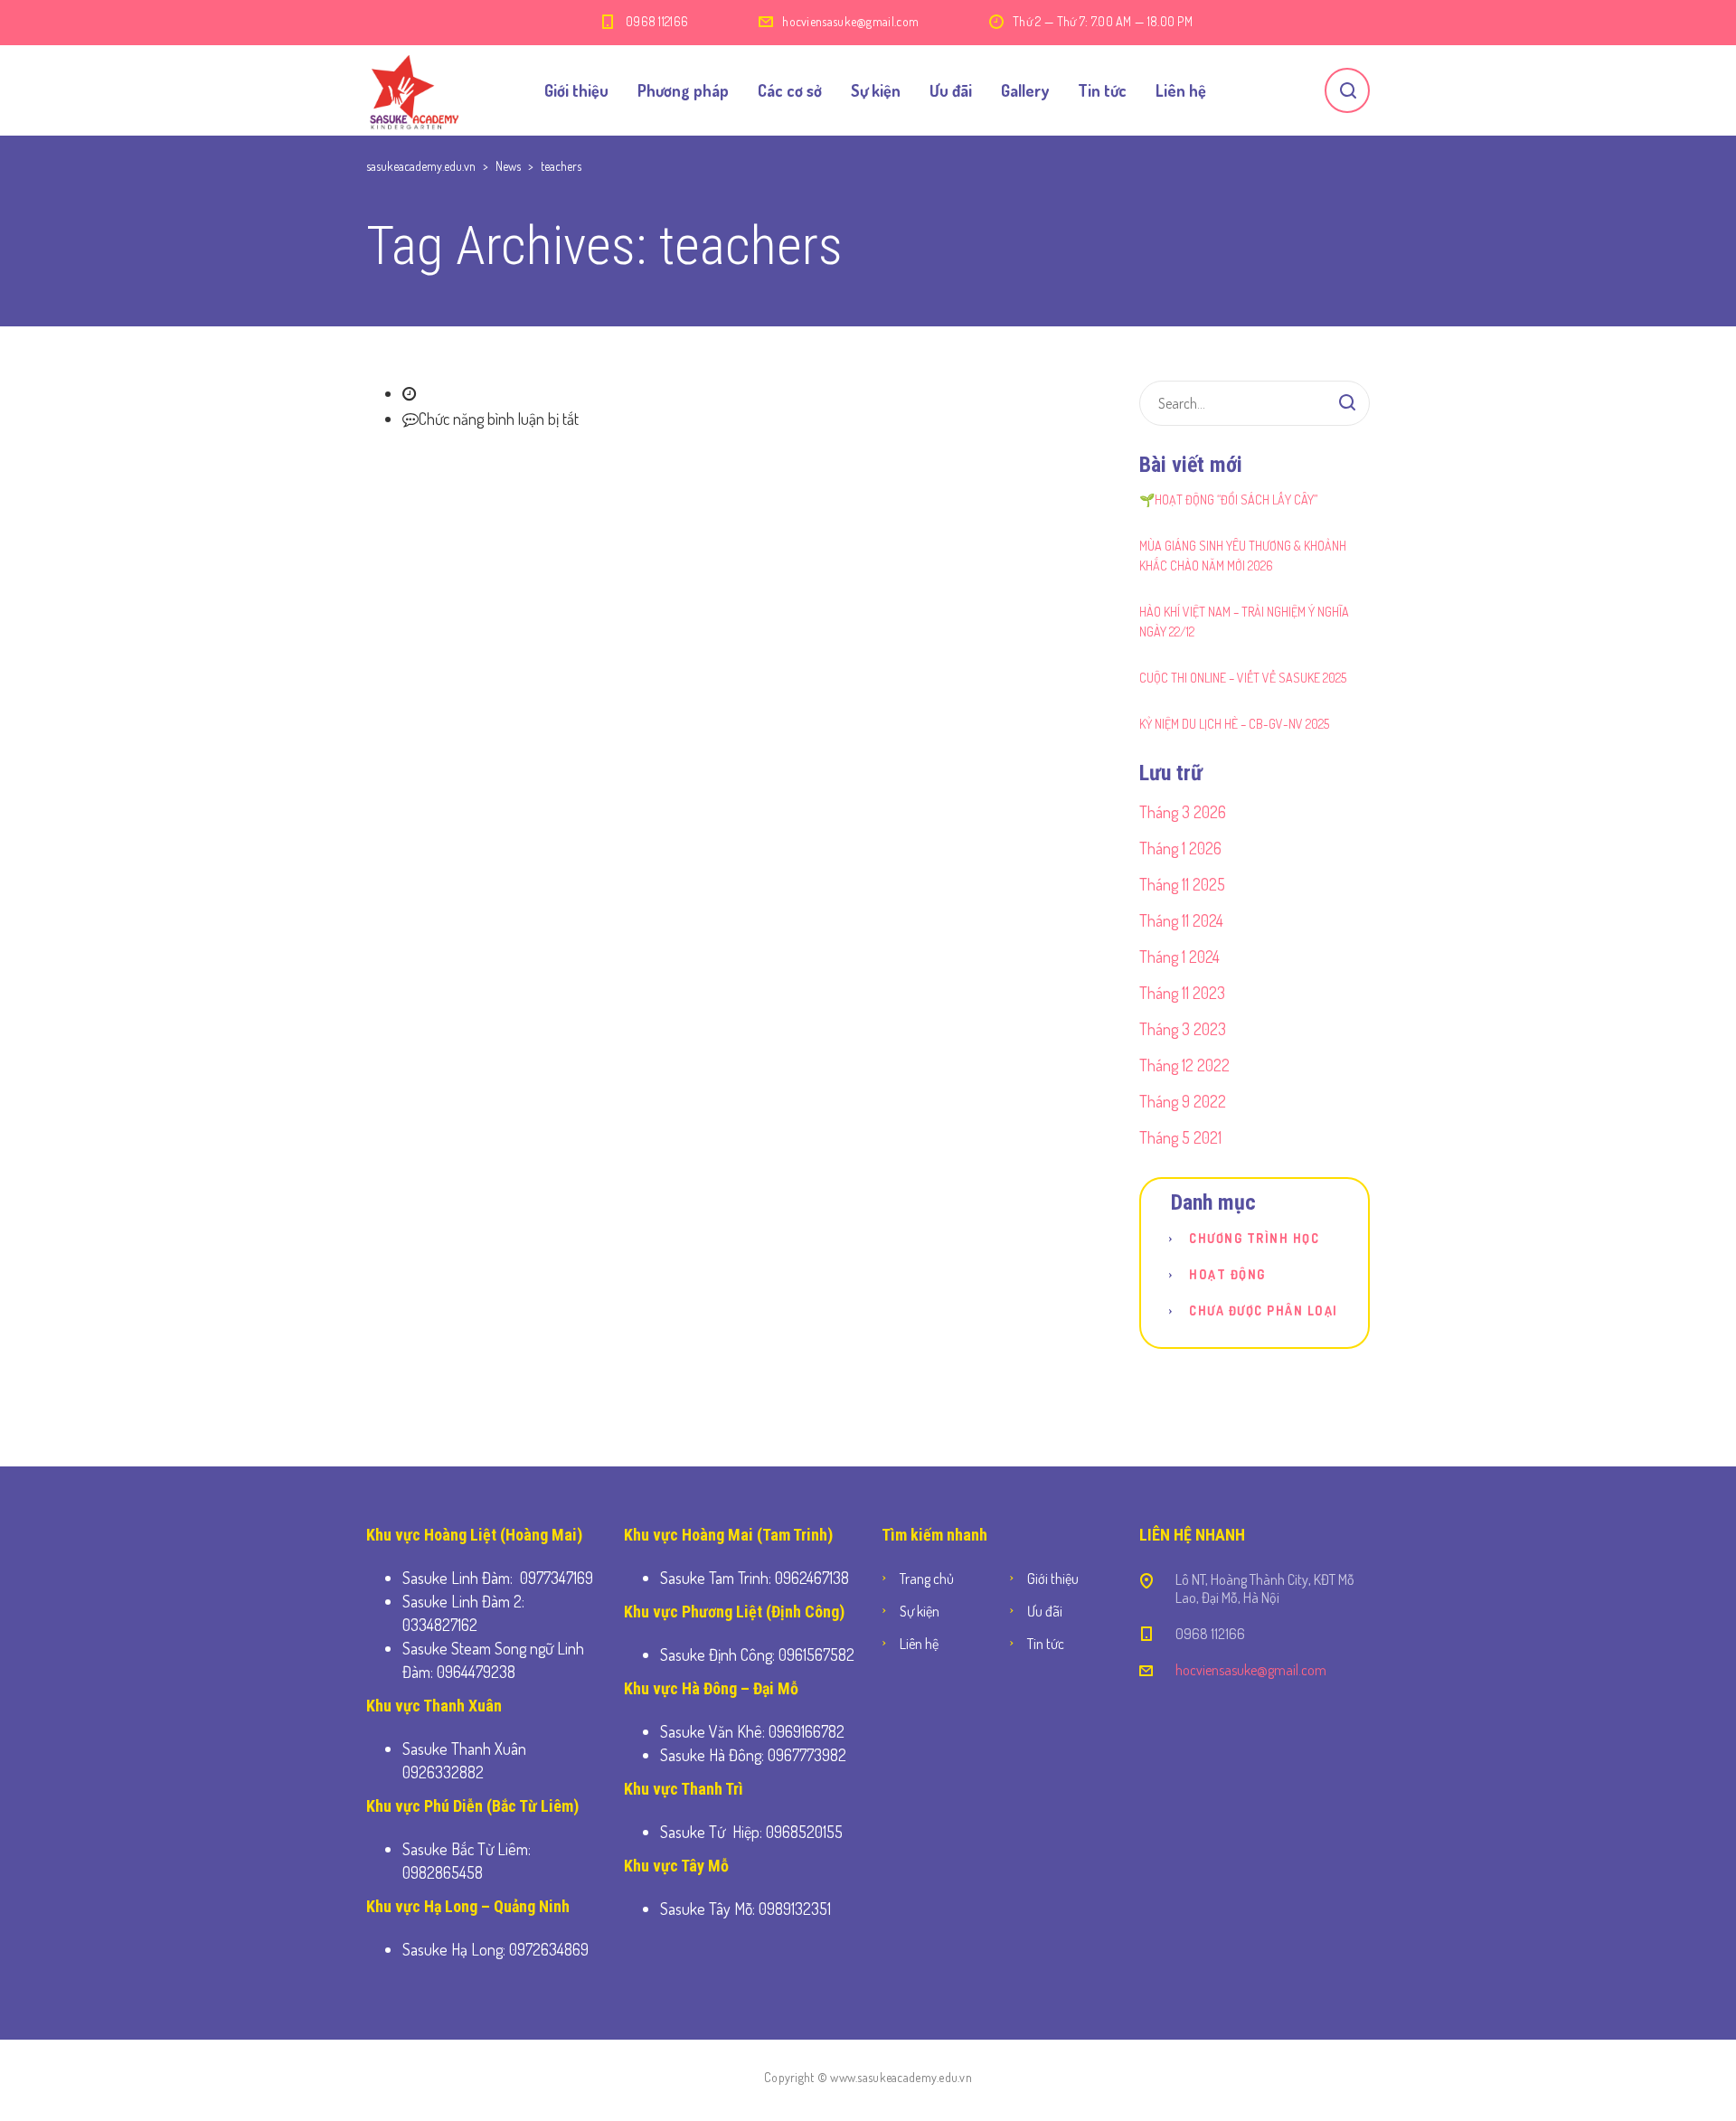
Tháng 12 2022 (1184, 1065)
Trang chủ (927, 1579)
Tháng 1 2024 (1179, 957)
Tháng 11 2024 (1181, 920)
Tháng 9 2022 (1183, 1101)
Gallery (1025, 90)
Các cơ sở (790, 90)
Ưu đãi (951, 90)
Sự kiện (876, 90)
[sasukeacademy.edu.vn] (414, 90)
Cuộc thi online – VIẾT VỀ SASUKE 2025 (1243, 678)
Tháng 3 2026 (1183, 812)
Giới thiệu (576, 90)
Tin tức (1102, 90)
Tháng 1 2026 (1180, 848)
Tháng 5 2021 (1180, 1137)
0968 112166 (657, 21)
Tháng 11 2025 (1182, 884)
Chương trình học (1254, 1238)
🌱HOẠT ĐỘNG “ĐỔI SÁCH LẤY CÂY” (1228, 500)
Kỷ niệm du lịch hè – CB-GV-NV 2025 (1234, 724)
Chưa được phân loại (1264, 1310)
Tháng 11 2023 (1182, 993)
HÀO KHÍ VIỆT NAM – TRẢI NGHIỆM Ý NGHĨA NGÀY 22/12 (1244, 622)
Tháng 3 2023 (1183, 1029)
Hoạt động (1227, 1274)
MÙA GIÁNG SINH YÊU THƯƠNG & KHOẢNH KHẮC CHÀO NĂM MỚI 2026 (1243, 556)
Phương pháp (683, 90)
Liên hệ (1181, 90)
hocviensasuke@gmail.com (850, 21)
